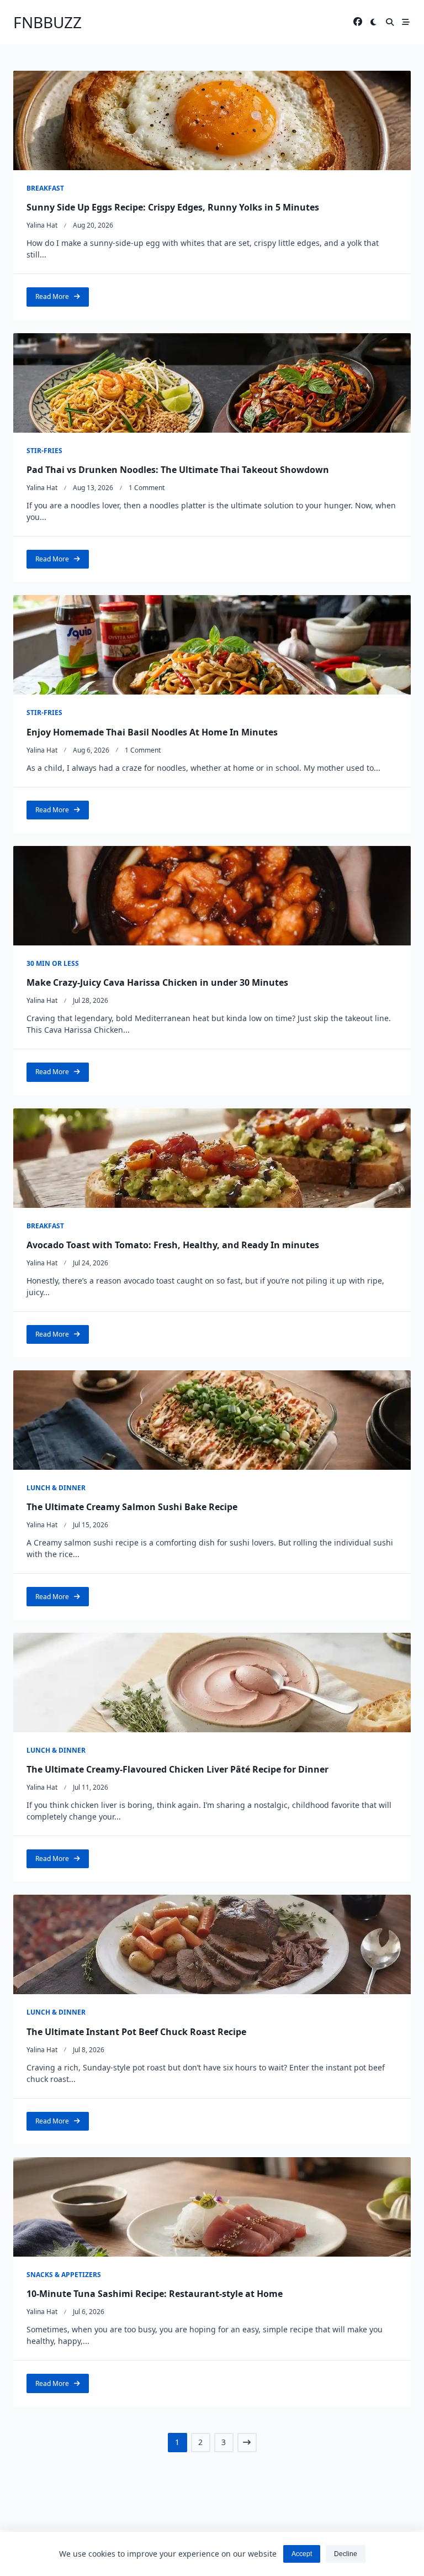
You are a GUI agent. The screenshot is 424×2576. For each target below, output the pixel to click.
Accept (302, 2554)
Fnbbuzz (47, 22)
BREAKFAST (45, 188)
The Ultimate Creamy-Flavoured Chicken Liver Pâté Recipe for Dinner (177, 1769)
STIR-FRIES (44, 451)
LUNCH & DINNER (56, 1488)
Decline (346, 2554)
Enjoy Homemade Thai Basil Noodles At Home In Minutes (152, 732)
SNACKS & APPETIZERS (64, 2275)
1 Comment (147, 488)
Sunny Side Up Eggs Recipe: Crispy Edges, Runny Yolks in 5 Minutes (173, 207)
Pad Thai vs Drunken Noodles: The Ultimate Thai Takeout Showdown (178, 470)
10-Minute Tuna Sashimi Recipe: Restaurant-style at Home (156, 2294)
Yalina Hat (42, 225)
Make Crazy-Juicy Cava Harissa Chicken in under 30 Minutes (157, 982)
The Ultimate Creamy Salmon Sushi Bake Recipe (132, 1507)
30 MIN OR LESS (53, 963)
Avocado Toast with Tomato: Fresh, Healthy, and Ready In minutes (173, 1245)
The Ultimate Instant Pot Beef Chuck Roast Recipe (136, 2032)
